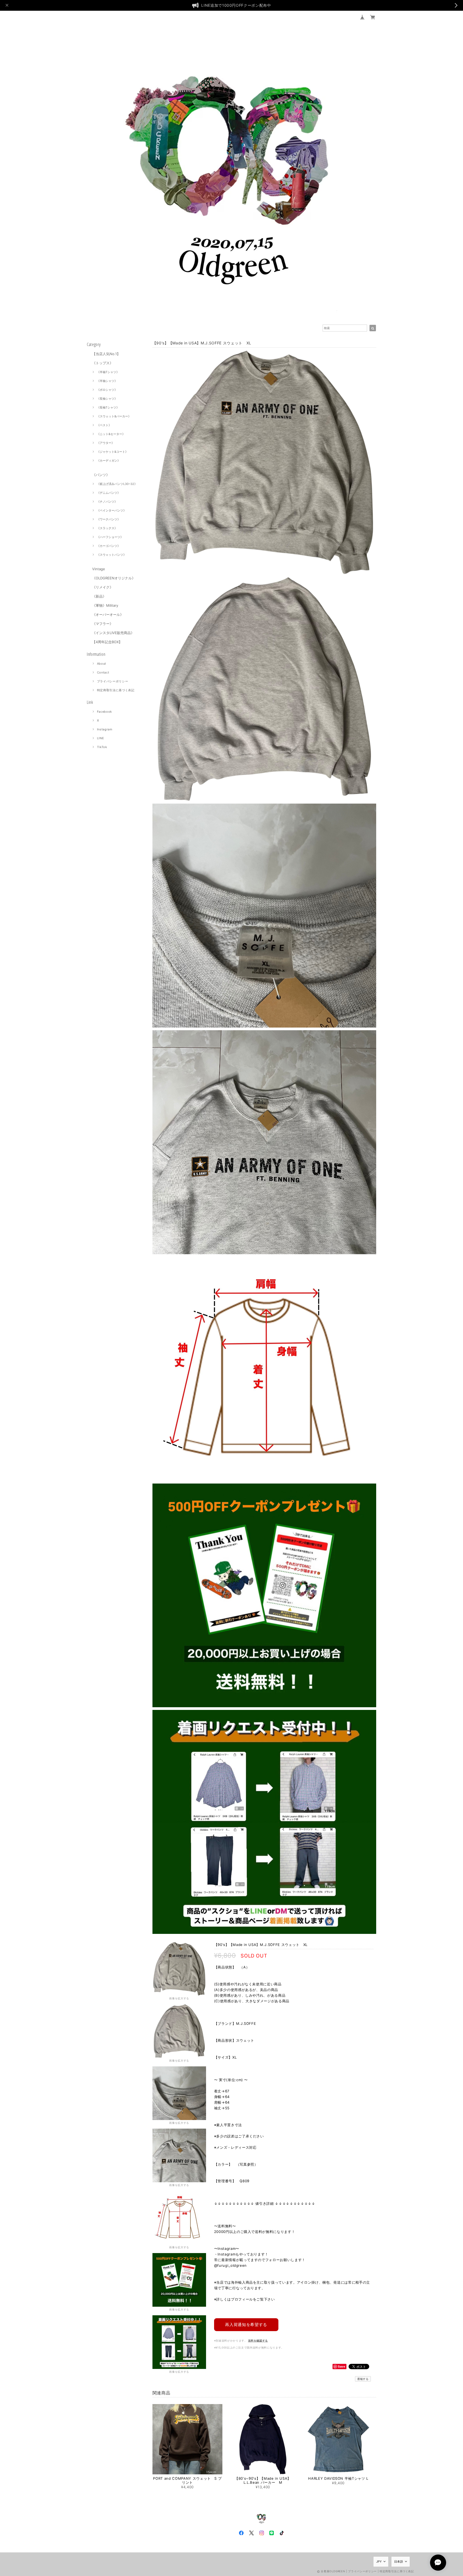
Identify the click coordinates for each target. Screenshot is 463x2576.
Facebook (104, 712)
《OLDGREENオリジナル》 (114, 578)
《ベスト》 (104, 425)
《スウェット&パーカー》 (114, 416)
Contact (103, 672)
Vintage (99, 569)
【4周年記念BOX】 (107, 642)
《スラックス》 (107, 528)
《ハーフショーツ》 (110, 537)
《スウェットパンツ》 (111, 555)
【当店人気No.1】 (106, 354)
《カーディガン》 (109, 461)
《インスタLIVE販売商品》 (113, 633)
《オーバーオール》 (108, 614)
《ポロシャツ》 (107, 390)
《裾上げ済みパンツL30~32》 (117, 484)
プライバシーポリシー (113, 681)
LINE (101, 738)
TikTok (102, 747)
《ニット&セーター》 (111, 434)
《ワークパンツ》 (109, 519)
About (102, 664)
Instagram (105, 729)
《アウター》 (106, 443)
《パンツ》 (101, 475)
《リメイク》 (103, 587)
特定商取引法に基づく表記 (116, 690)
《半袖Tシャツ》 (108, 372)
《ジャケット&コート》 (112, 452)
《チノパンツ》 (107, 502)
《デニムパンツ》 (109, 493)
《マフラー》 (103, 624)
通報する (363, 2379)
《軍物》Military (105, 605)
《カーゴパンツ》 (109, 546)
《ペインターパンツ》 (111, 510)
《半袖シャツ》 (107, 381)
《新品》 (99, 596)
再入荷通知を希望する (246, 2325)
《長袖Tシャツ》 (108, 407)
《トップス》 (103, 363)
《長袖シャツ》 (107, 399)
